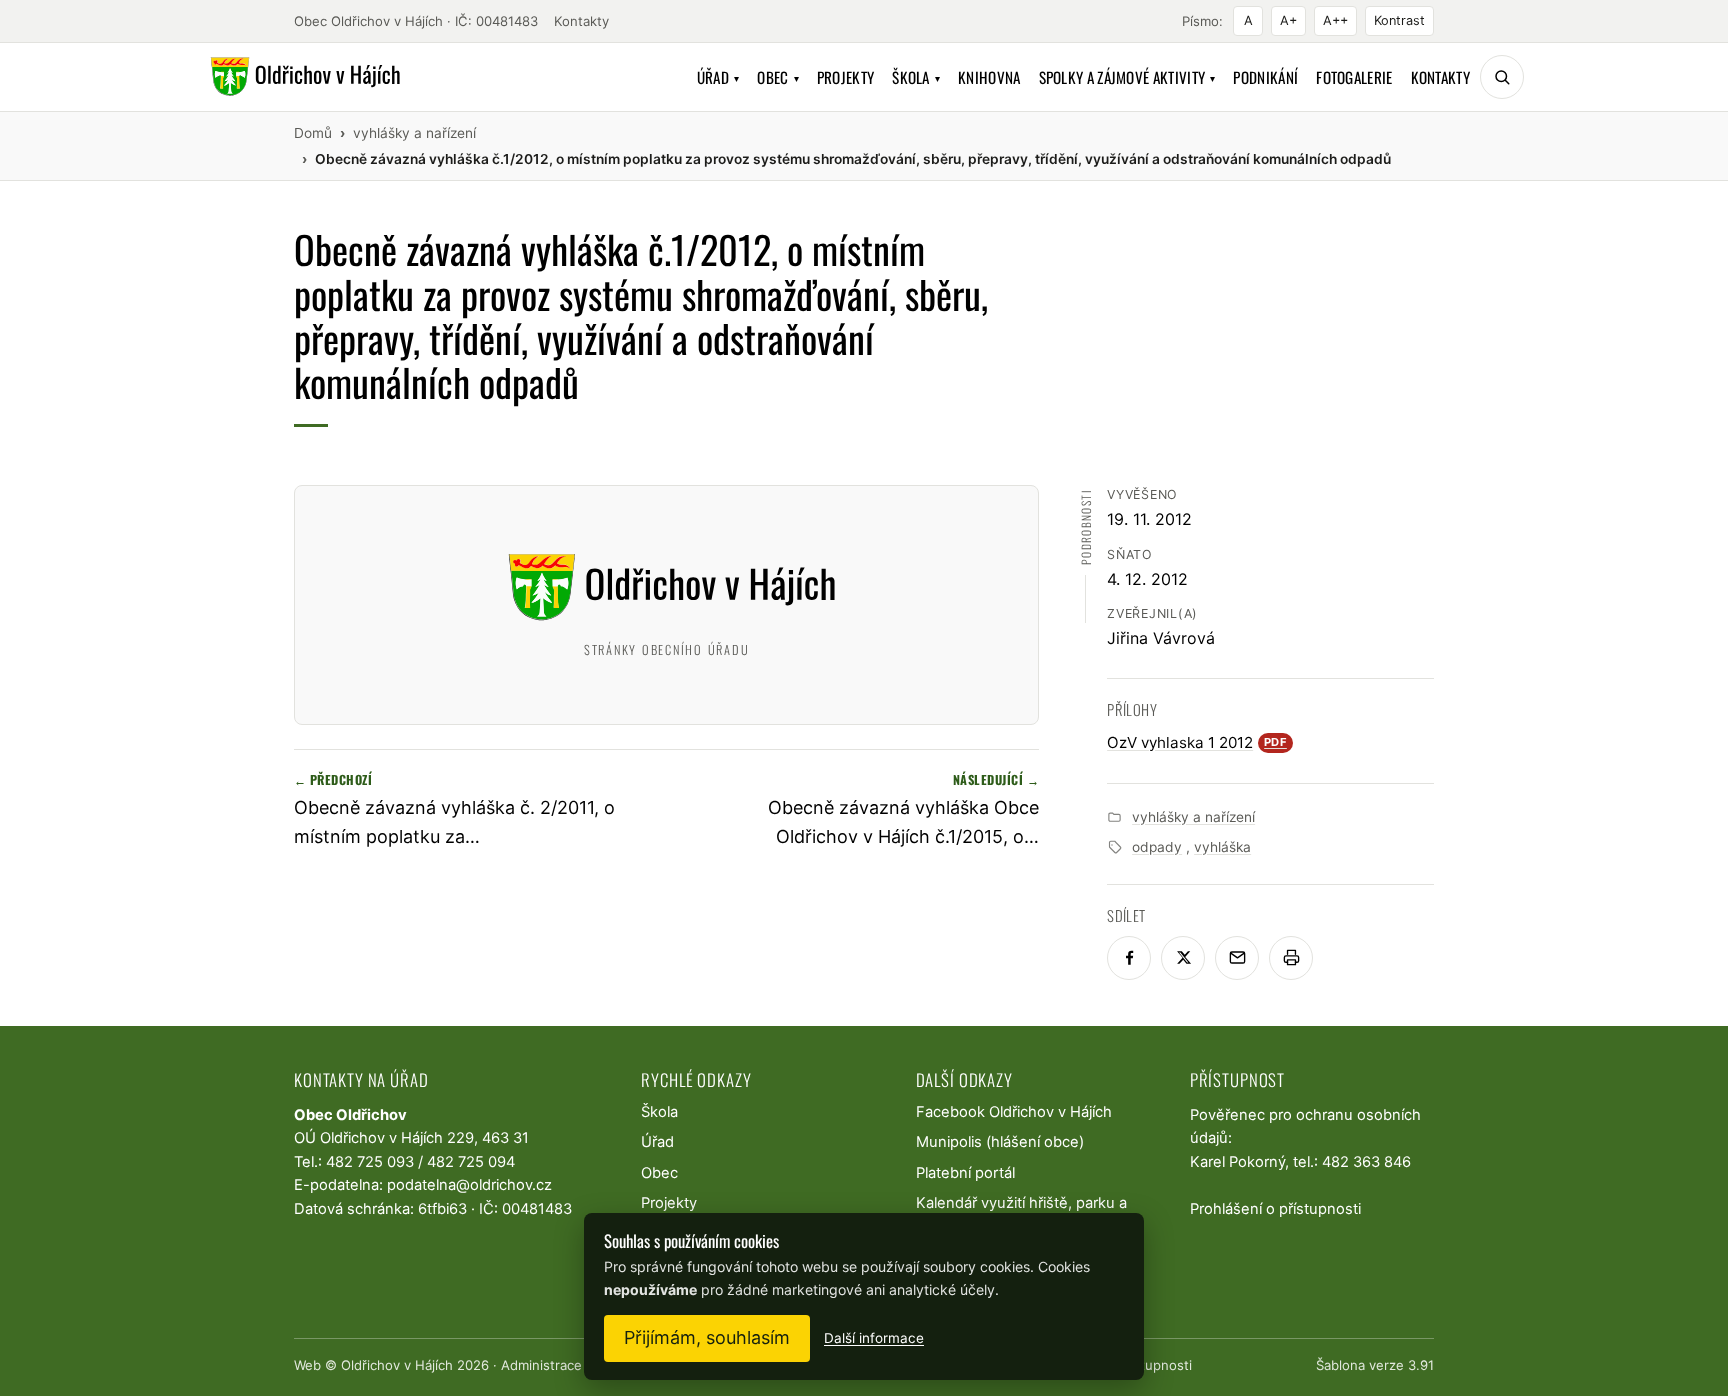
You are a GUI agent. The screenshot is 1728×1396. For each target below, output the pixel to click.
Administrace (541, 1365)
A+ (1288, 20)
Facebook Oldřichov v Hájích (1014, 1112)
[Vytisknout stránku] (1291, 958)
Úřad (718, 77)
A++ (1335, 20)
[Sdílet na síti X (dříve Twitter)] (1183, 958)
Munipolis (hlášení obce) (1000, 1142)
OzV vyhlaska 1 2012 (1197, 742)
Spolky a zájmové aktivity (1127, 77)
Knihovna (989, 77)
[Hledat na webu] (1502, 77)
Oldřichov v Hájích (397, 1365)
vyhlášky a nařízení (1193, 817)
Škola (916, 77)
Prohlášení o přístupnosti (1275, 1209)
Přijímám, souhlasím (707, 1337)
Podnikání (1265, 77)
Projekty (845, 77)
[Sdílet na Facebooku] (1129, 958)
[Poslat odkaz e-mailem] (1237, 958)
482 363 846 (1366, 1162)
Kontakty (581, 21)
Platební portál (965, 1173)
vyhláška (1222, 847)
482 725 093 (370, 1162)
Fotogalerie (1354, 77)
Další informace (874, 1338)
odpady (1157, 847)
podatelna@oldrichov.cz (469, 1185)
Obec (778, 77)
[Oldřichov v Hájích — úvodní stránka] (302, 77)
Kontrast (1399, 20)
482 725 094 (471, 1162)
